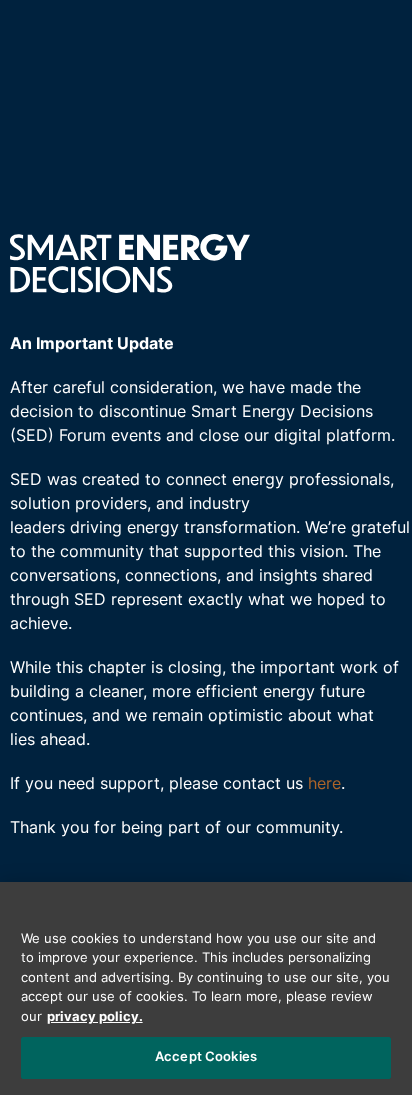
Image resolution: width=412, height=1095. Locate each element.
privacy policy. (95, 1017)
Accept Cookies (206, 1057)
